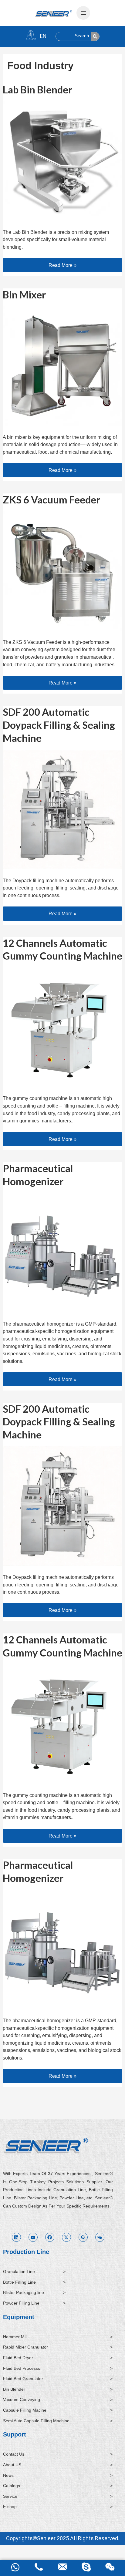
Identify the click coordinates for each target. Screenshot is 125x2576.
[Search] (95, 36)
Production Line (26, 2252)
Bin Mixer (24, 295)
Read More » (66, 263)
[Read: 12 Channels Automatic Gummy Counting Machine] (62, 1027)
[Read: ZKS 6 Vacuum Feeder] (62, 570)
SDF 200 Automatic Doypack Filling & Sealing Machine (59, 725)
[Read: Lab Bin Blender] (62, 160)
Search (82, 36)
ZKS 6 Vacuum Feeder (51, 500)
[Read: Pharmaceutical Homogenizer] (62, 1252)
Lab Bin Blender (37, 90)
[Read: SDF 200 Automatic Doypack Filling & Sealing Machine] (62, 809)
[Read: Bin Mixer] (62, 365)
